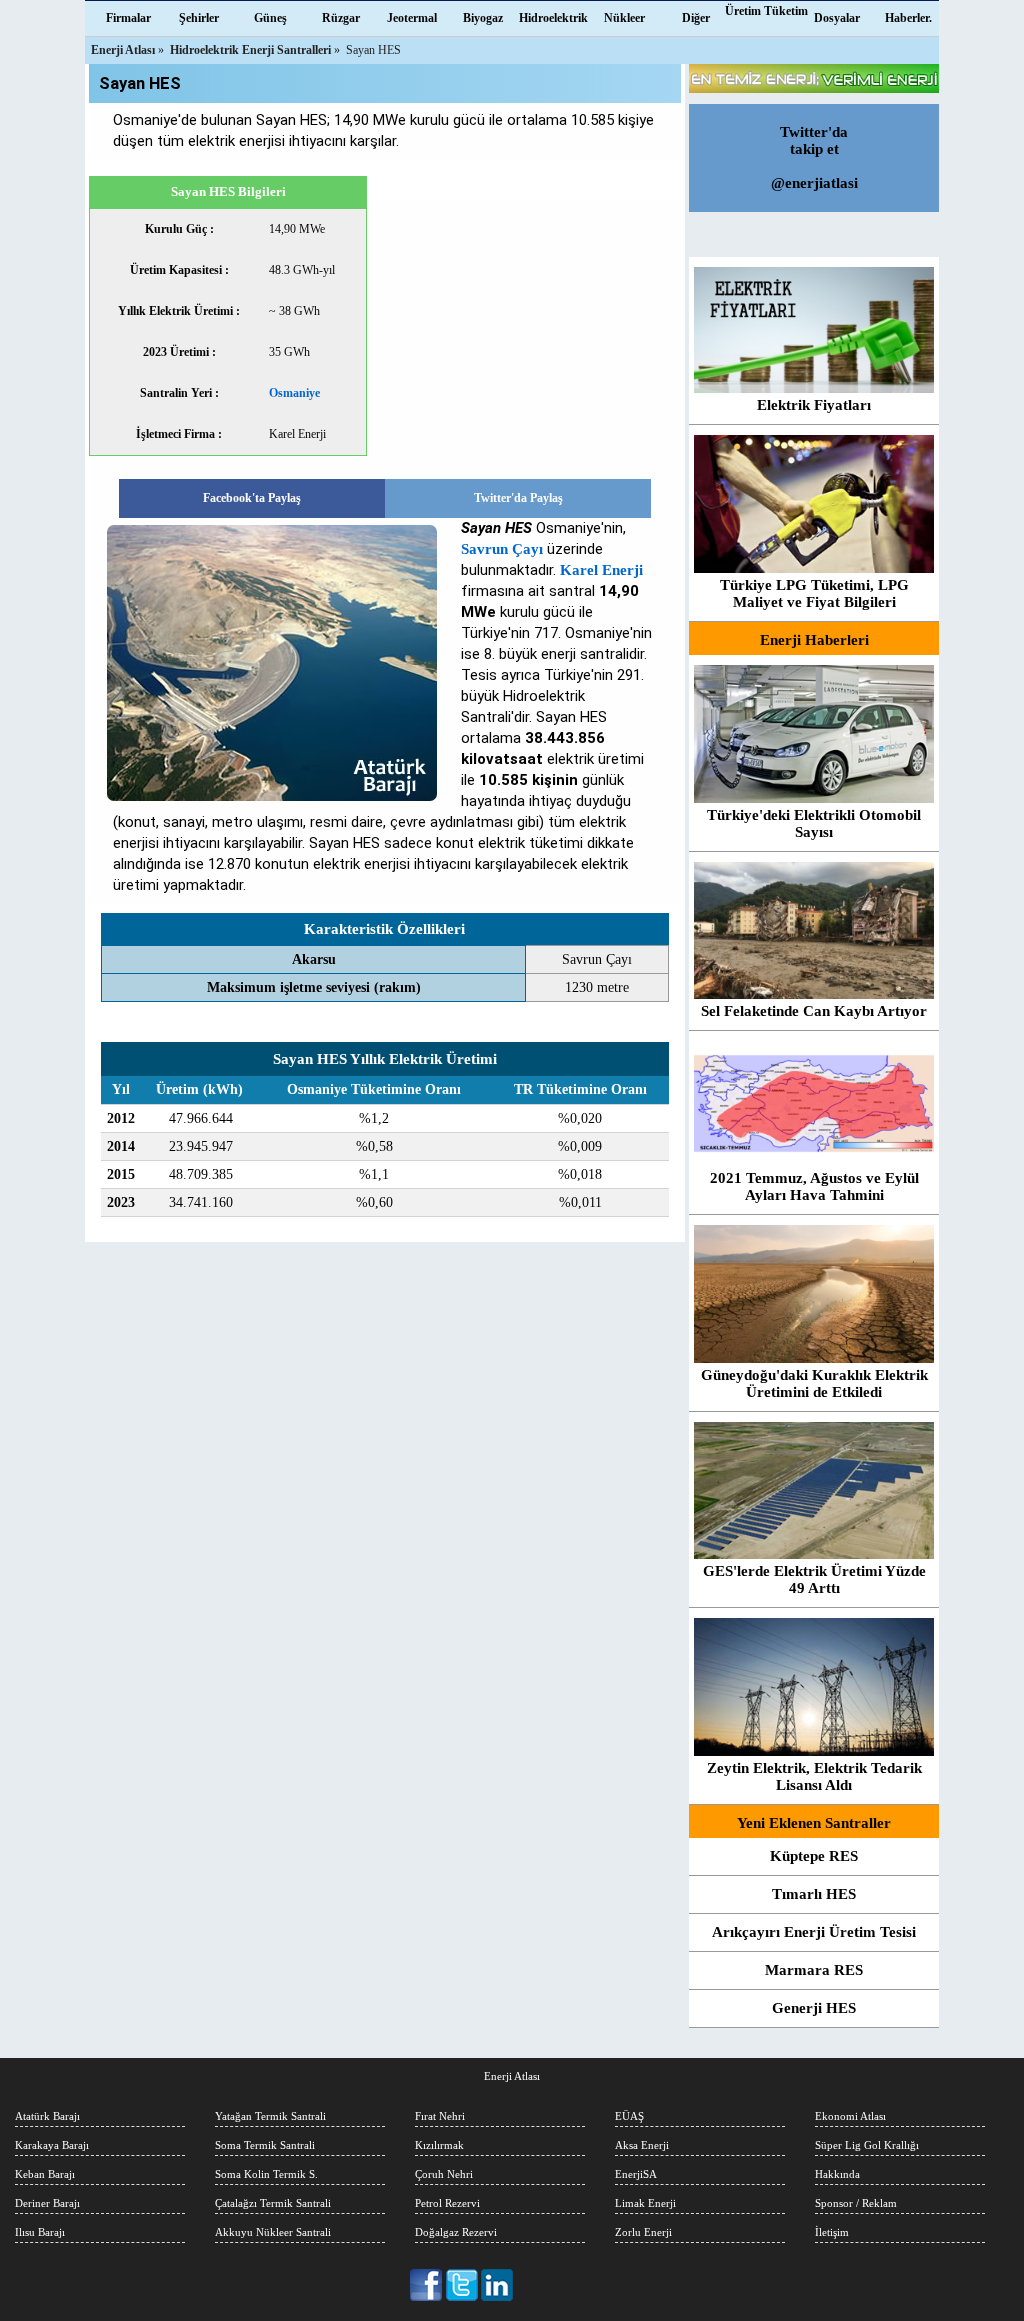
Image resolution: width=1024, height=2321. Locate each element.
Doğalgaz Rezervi (456, 2232)
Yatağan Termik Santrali (270, 2116)
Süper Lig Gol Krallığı (867, 2145)
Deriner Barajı (47, 2203)
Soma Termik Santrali (265, 2145)
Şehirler (199, 18)
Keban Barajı (45, 2174)
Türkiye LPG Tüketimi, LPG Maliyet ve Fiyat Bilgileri (814, 593)
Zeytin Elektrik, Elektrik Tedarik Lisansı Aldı (814, 1776)
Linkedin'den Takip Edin (497, 2285)
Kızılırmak (439, 2145)
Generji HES (814, 2008)
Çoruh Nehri (444, 2174)
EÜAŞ (629, 2116)
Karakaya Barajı (52, 2145)
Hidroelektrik (553, 18)
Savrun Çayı (502, 549)
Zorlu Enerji (643, 2232)
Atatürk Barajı (47, 2116)
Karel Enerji (601, 570)
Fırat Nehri (440, 2116)
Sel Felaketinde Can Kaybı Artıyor (814, 1011)
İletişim (832, 2232)
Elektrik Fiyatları (814, 405)
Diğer (696, 18)
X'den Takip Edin (462, 2285)
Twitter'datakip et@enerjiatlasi (814, 157)
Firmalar (128, 18)
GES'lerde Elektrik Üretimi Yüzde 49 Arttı (814, 1579)
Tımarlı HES (814, 1894)
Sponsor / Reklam (856, 2203)
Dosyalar (837, 18)
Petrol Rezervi (447, 2203)
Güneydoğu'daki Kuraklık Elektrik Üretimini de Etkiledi (814, 1383)
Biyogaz (483, 18)
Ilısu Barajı (40, 2232)
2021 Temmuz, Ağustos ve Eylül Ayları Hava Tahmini (814, 1186)
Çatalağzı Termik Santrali (273, 2203)
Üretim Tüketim (766, 11)
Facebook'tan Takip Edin (427, 2285)
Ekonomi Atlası (850, 2116)
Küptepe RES (814, 1856)
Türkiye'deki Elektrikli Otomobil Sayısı (814, 823)
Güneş (270, 18)
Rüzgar (341, 18)
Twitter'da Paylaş (518, 498)
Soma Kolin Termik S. (266, 2174)
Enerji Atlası (512, 2076)
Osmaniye (294, 393)
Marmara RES (814, 1970)
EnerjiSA (636, 2174)
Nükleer (624, 18)
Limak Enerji (645, 2203)
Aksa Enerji (642, 2145)
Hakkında (837, 2174)
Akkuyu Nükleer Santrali (273, 2232)
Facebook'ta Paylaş (252, 498)
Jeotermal (412, 18)
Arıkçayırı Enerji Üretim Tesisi (814, 1932)
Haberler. (908, 18)
